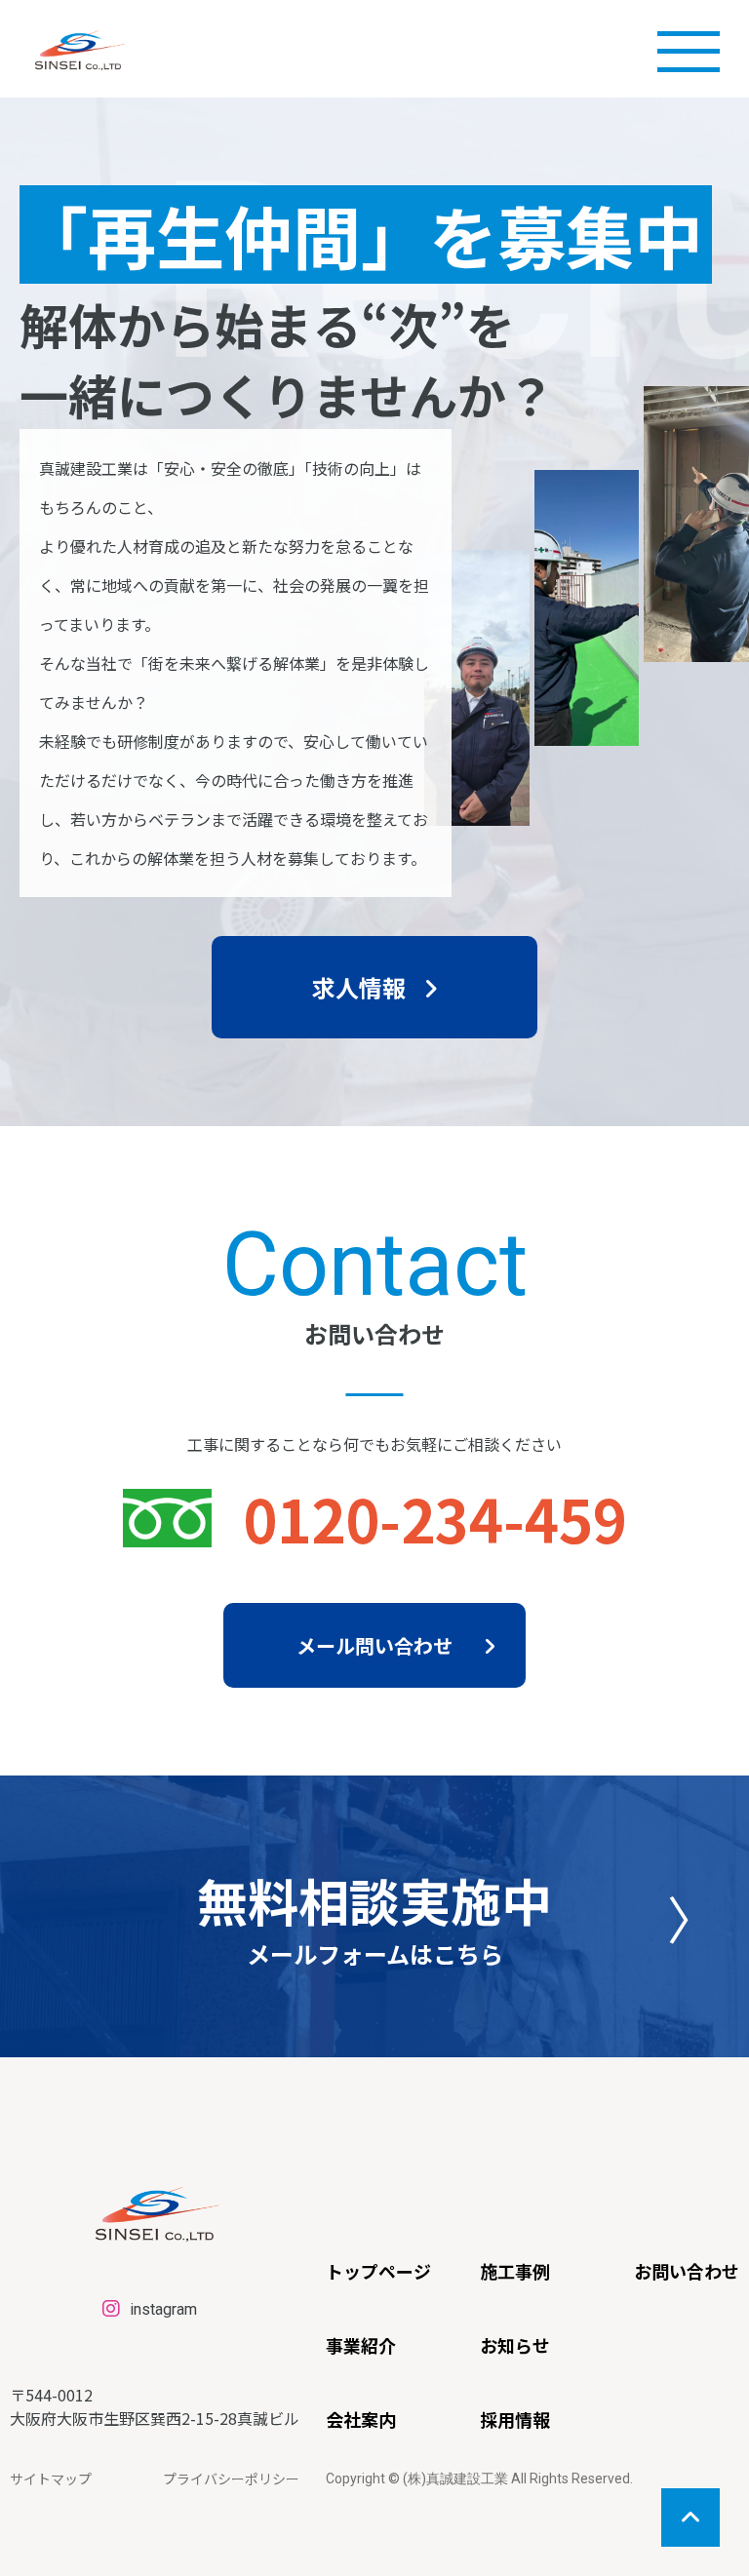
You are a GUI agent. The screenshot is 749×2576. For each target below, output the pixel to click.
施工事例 (515, 2271)
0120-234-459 (435, 1518)
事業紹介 (361, 2345)
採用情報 (515, 2419)
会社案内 (361, 2419)
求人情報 (359, 987)
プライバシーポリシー (231, 2478)
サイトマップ (51, 2478)
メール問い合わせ (374, 1645)
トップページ (378, 2271)
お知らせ (515, 2345)
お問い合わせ (687, 2271)
